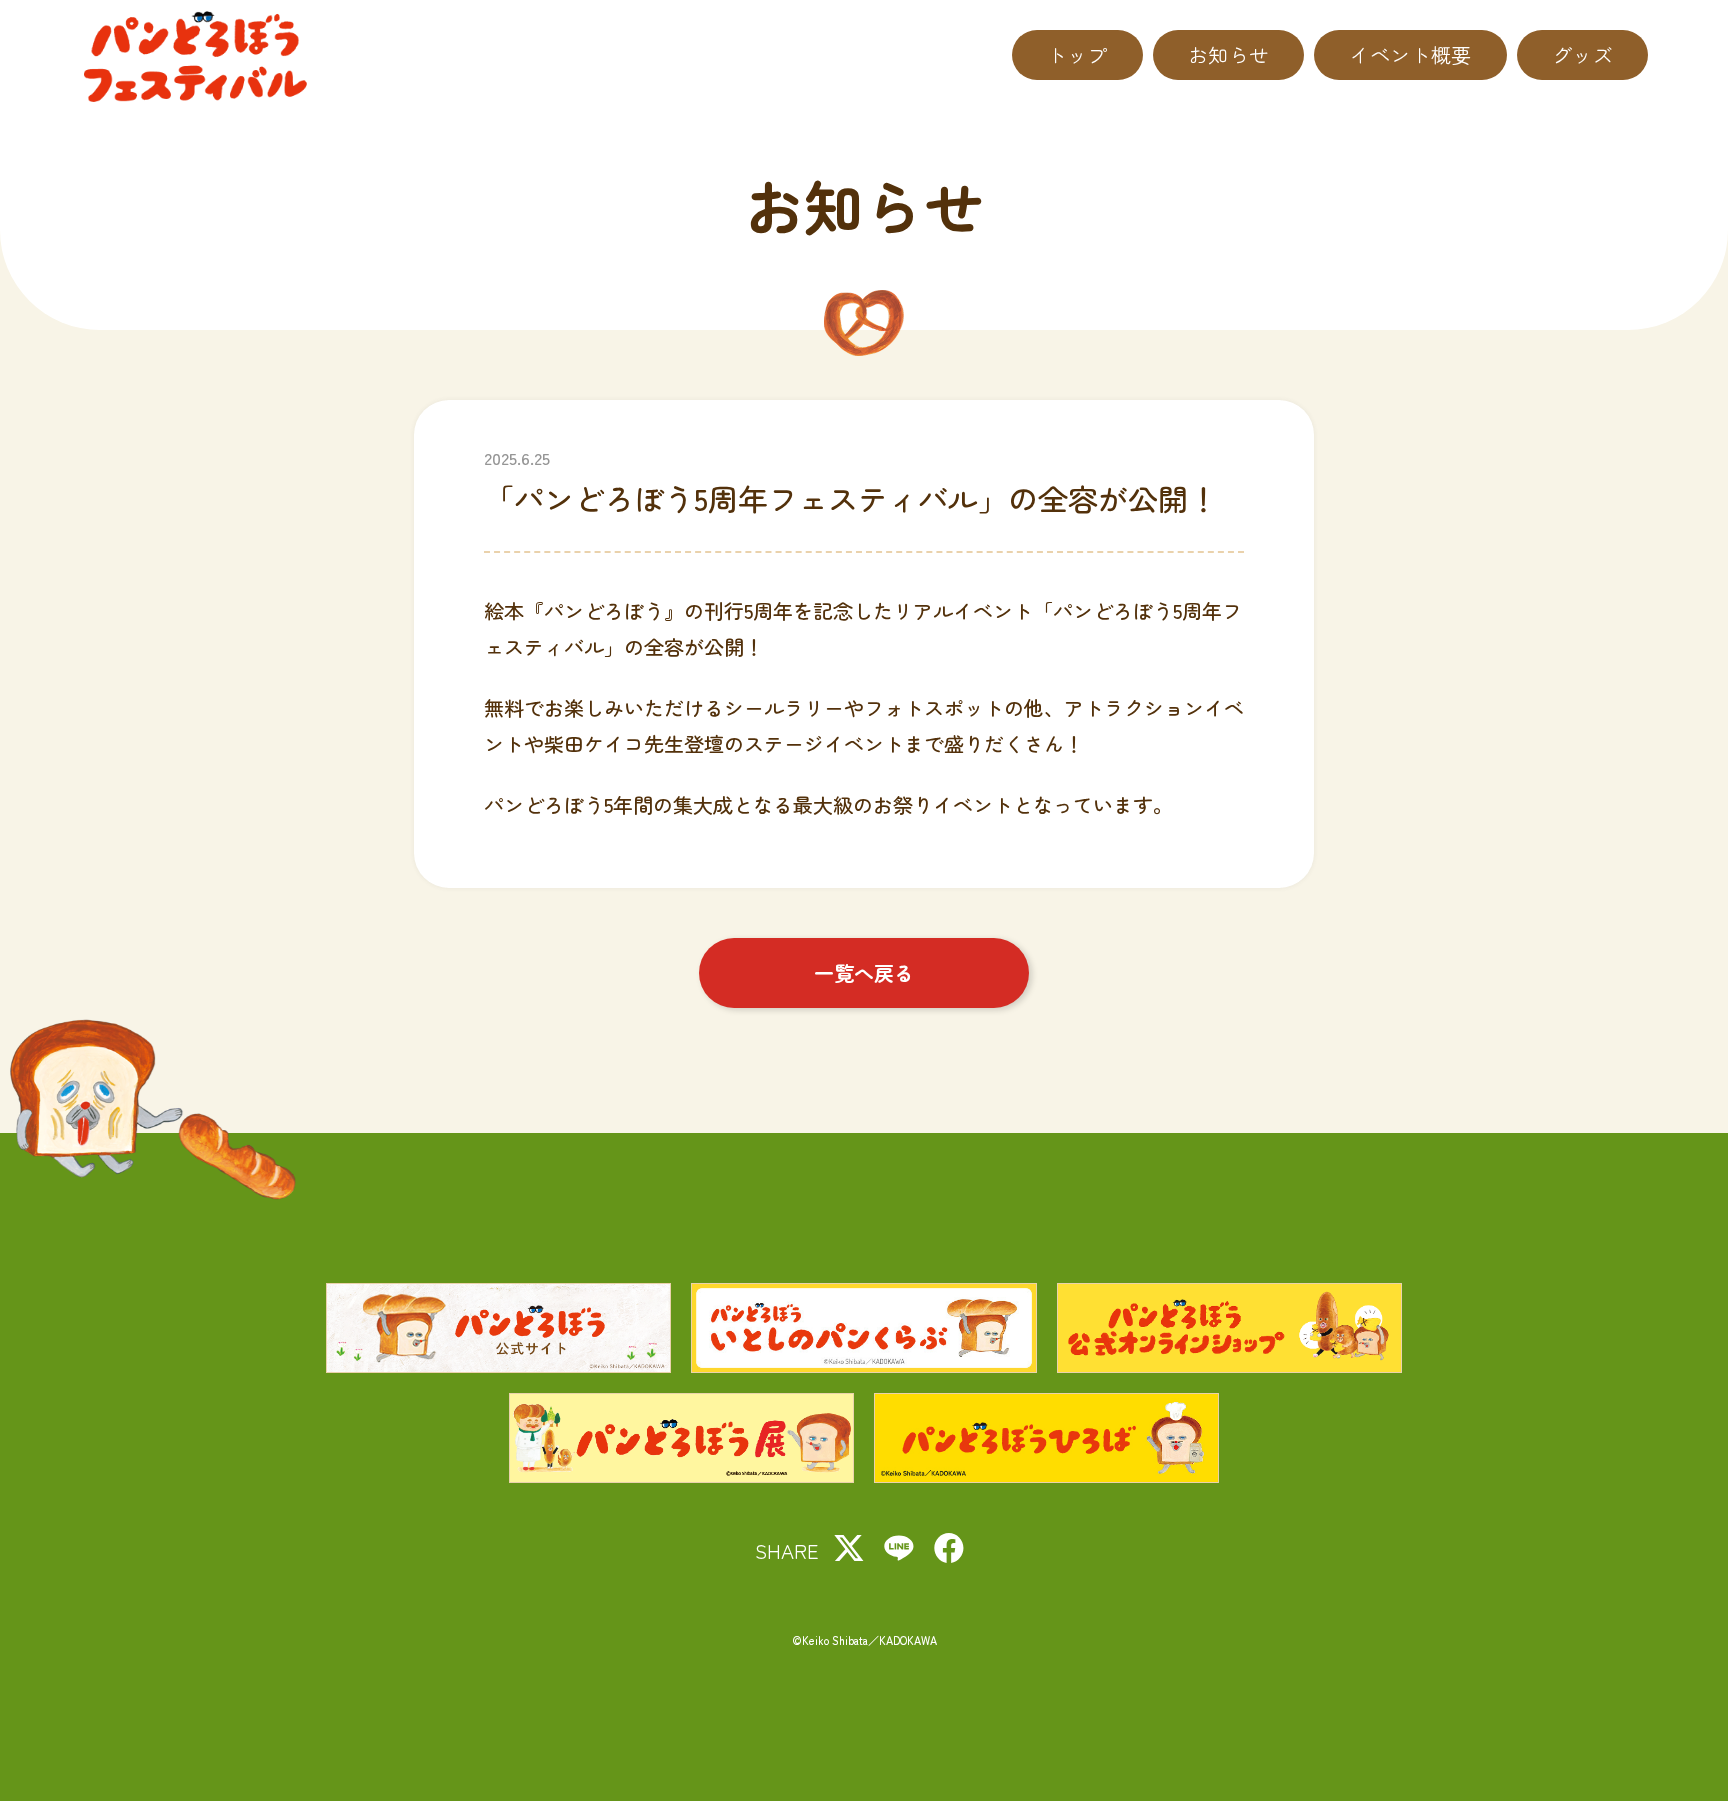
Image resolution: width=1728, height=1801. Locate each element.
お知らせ (1229, 54)
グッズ (1582, 54)
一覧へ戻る (864, 972)
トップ (1077, 54)
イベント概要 (1410, 54)
